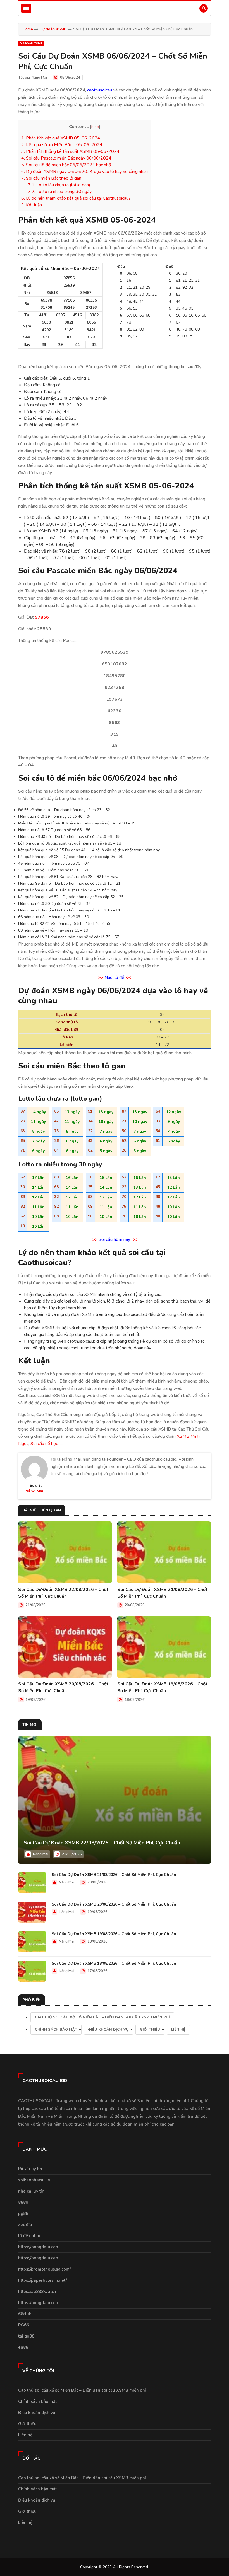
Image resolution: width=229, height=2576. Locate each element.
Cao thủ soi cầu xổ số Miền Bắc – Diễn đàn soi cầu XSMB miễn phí (102, 2017)
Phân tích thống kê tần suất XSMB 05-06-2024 (70, 151)
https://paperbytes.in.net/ (42, 2280)
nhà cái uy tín (31, 2191)
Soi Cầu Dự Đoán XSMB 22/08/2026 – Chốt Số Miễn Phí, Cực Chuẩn (63, 1593)
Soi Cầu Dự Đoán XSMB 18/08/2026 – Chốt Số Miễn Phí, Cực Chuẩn (114, 1963)
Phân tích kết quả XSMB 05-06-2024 (61, 138)
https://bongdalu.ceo (38, 2247)
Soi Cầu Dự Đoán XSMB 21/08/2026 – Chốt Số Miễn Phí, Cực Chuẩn (162, 1593)
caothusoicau (100, 90)
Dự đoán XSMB (53, 29)
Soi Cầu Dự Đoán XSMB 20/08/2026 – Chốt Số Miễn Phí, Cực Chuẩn (63, 1687)
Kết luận (32, 205)
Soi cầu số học (44, 1444)
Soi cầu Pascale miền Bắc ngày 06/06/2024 (66, 158)
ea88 (23, 2347)
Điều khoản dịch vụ (108, 2030)
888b (23, 2202)
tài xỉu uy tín (30, 2169)
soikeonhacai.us (34, 2180)
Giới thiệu (150, 2030)
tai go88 (26, 2336)
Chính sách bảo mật (56, 2030)
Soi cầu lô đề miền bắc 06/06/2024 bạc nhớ (67, 165)
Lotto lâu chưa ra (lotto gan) (59, 185)
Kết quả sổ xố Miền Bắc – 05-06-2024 (62, 145)
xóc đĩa (25, 2225)
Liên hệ (178, 2030)
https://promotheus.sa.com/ (44, 2269)
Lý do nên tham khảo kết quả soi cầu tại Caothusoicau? (76, 198)
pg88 (23, 2213)
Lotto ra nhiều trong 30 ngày (60, 192)
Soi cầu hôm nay (114, 1239)
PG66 (24, 2325)
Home (28, 29)
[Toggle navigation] (26, 8)
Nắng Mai (39, 78)
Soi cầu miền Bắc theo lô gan (52, 178)
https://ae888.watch (37, 2292)
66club (25, 2314)
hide (95, 127)
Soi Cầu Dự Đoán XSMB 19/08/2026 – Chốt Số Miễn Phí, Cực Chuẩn (162, 1687)
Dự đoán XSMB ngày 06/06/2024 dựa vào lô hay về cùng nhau (84, 172)
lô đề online (30, 2236)
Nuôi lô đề (114, 978)
